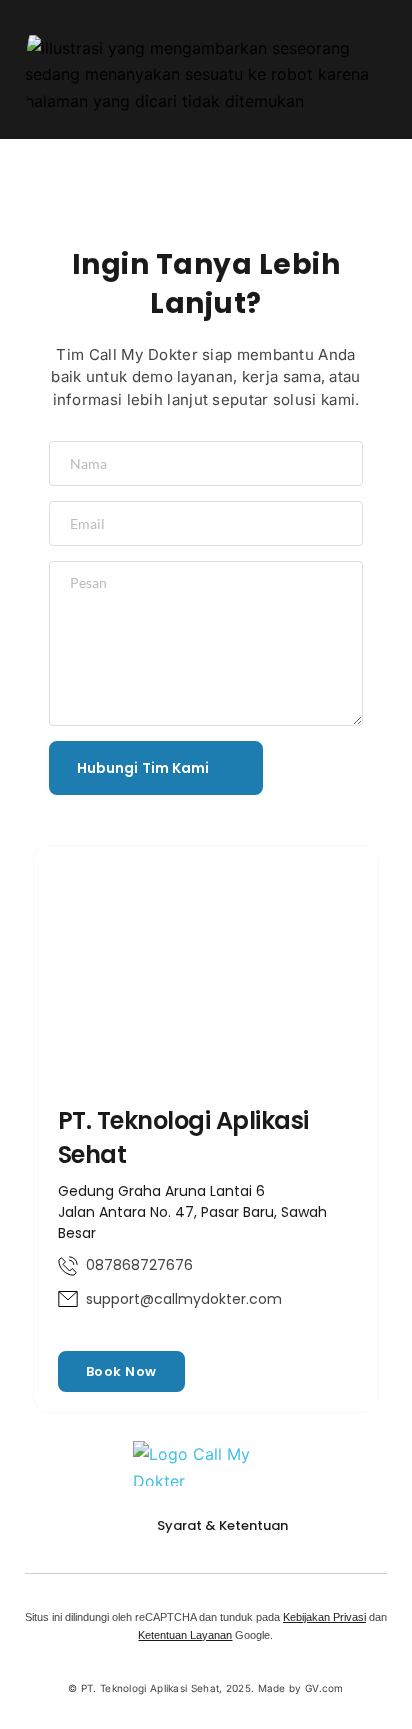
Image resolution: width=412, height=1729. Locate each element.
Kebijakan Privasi (324, 1617)
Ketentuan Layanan (185, 1635)
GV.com (324, 1688)
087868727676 (139, 1265)
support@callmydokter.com (184, 1299)
